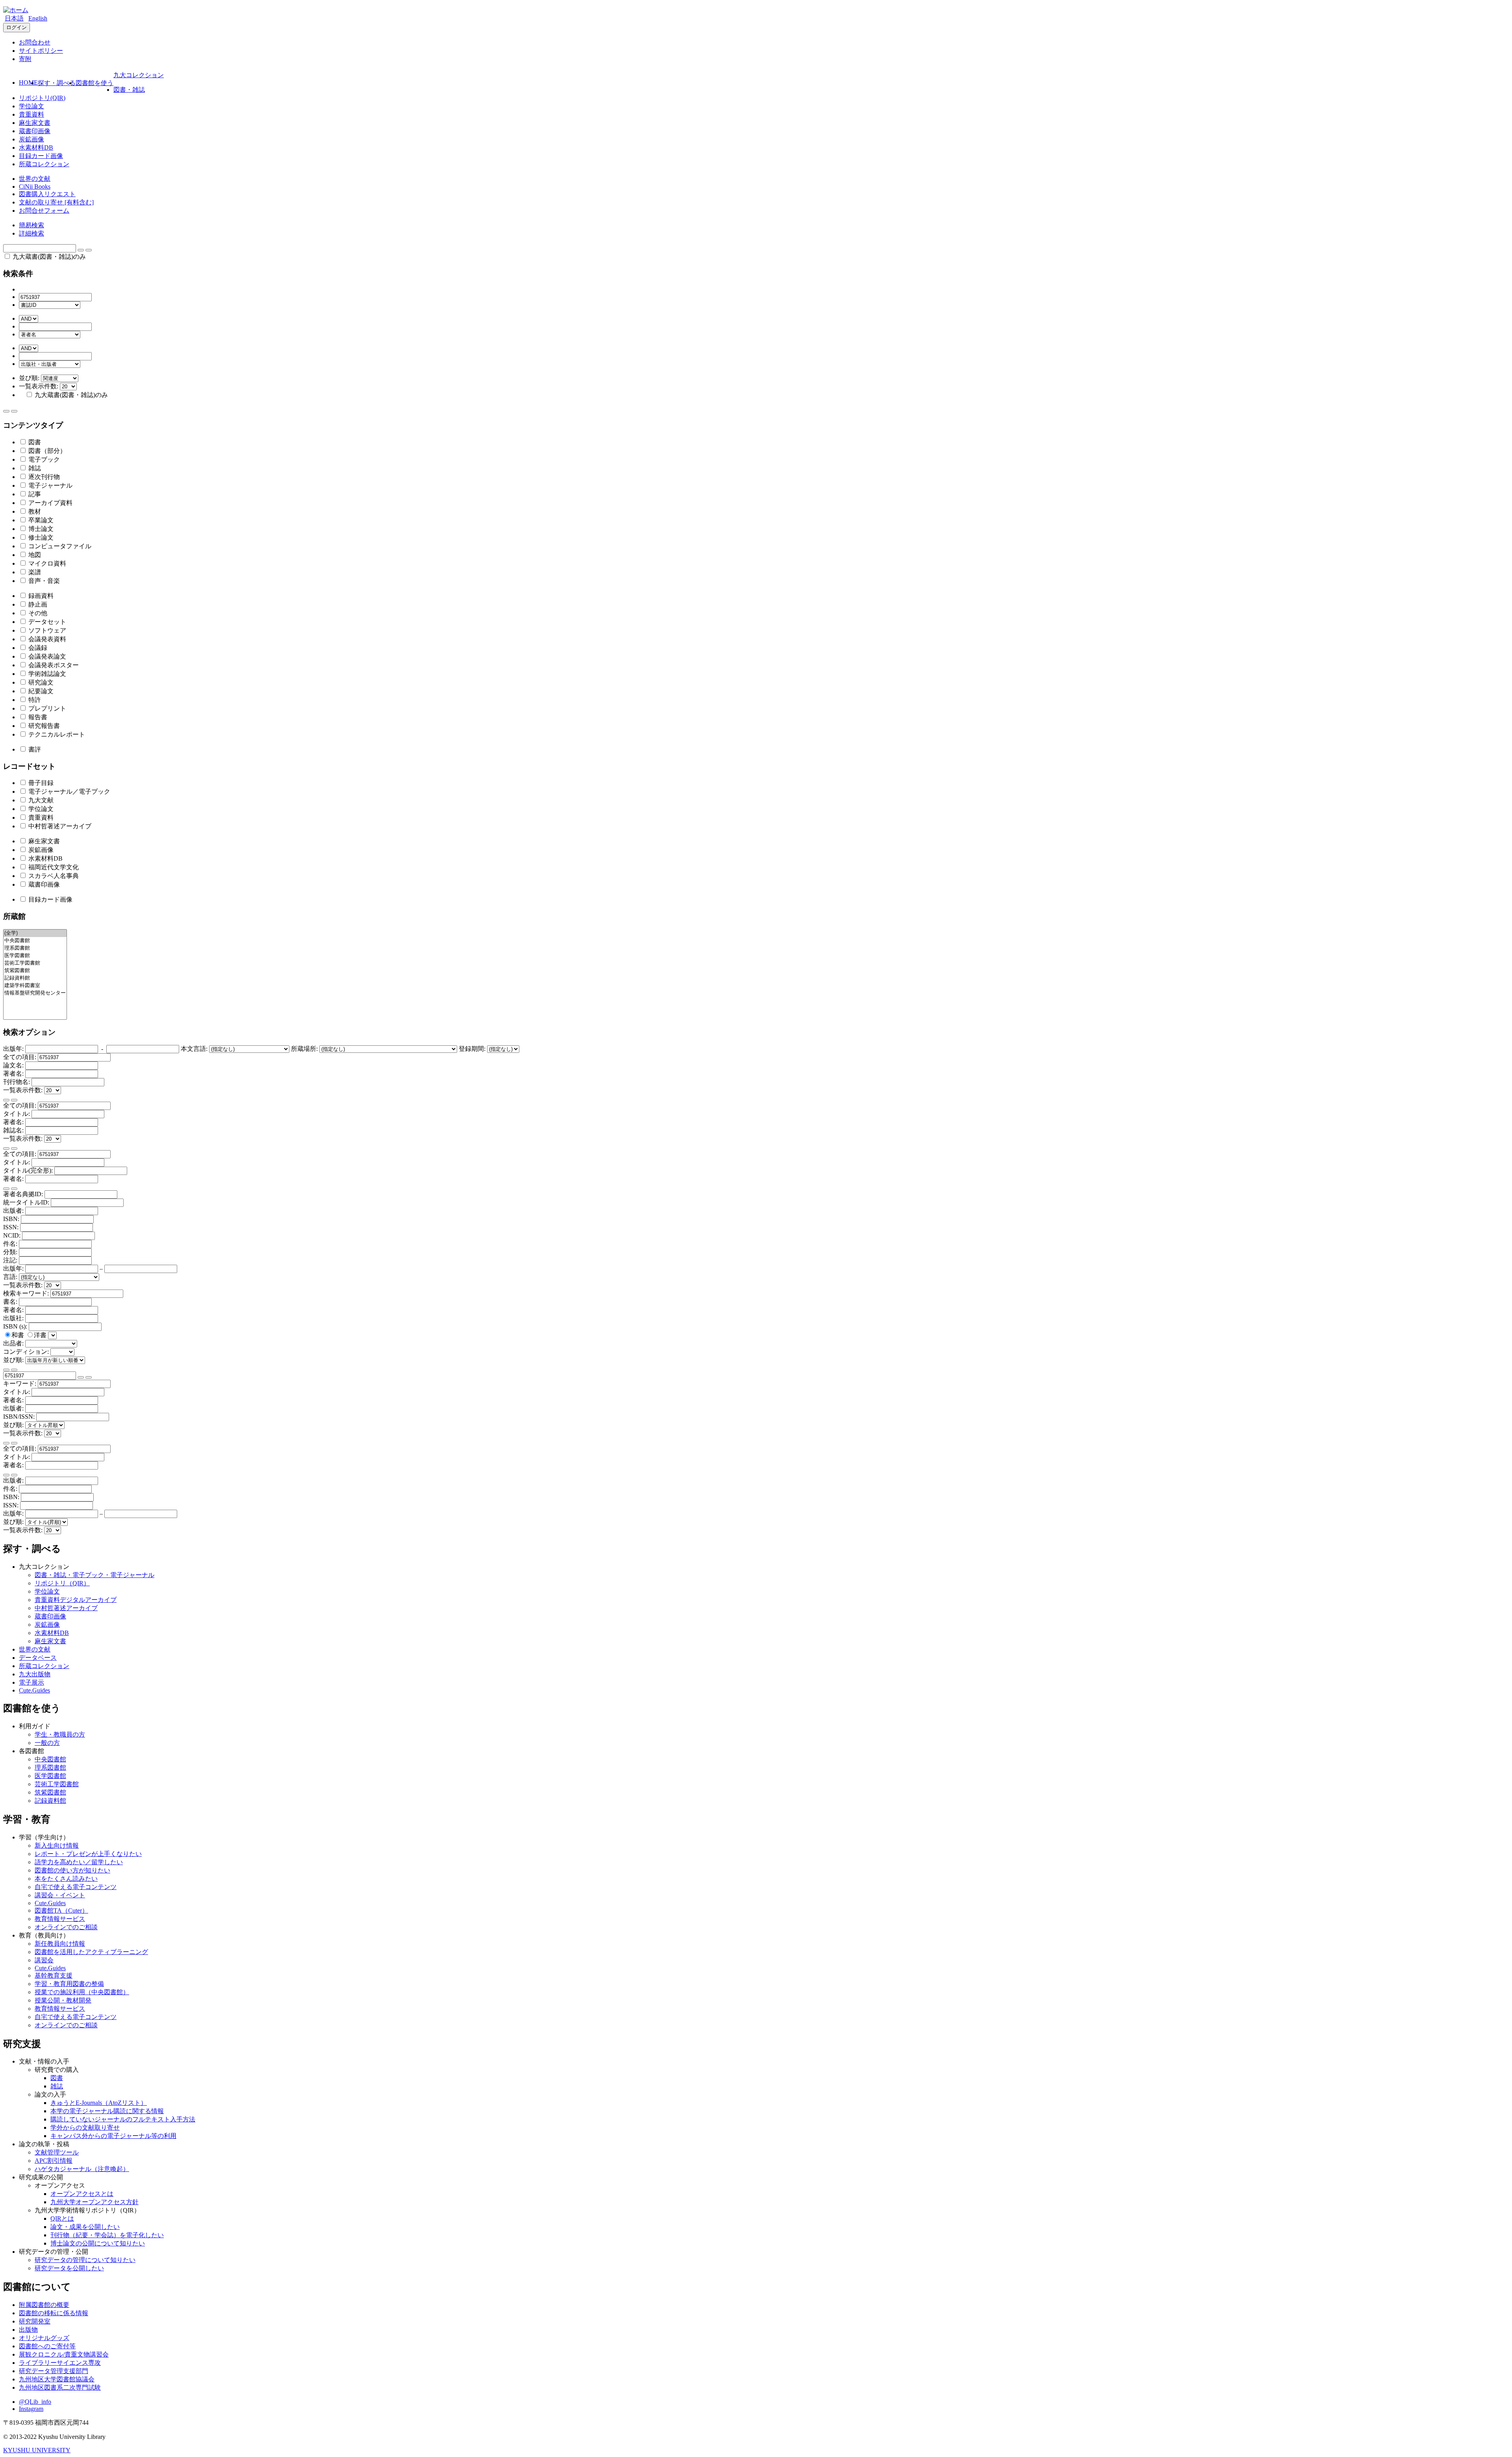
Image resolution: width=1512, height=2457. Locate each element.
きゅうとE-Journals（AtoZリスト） (99, 2103)
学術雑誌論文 (46, 674)
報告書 (37, 717)
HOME (28, 83)
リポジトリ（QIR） (62, 1583)
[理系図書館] (35, 948)
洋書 (41, 1335)
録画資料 (40, 596)
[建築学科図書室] (35, 986)
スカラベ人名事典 (53, 876)
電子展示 (31, 1682)
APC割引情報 (54, 2161)
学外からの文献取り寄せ (85, 2128)
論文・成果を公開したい (85, 2227)
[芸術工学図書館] (35, 963)
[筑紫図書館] (35, 971)
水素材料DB (36, 148)
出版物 (28, 2330)
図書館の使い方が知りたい (72, 1870)
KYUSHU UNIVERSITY (37, 2450)
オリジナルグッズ (44, 2338)
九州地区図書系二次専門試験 (60, 2387)
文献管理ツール (57, 2152)
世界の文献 (35, 179)
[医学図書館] (35, 956)
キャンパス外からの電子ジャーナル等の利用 (113, 2136)
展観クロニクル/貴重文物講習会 (64, 2354)
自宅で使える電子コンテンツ (76, 1887)
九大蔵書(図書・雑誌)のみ (48, 257)
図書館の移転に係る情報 (54, 2313)
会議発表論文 (46, 656)
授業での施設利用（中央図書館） (82, 1992)
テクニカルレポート (56, 734)
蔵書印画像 (35, 131)
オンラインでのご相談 (66, 1927)
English (38, 18)
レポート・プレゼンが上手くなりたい (88, 1854)
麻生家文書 (35, 123)
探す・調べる (57, 83)
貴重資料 (31, 114)
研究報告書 (43, 726)
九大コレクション (139, 75)
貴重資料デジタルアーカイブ (76, 1600)
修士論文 (40, 537)
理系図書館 (50, 1768)
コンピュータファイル (59, 546)
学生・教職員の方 (60, 1734)
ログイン (17, 27)
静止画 (37, 604)
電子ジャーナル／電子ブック (69, 791)
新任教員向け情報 (60, 1944)
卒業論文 (40, 520)
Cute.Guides (34, 1690)
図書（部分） (46, 451)
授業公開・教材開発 (63, 2000)
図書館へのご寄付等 (47, 2346)
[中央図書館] (35, 941)
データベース (38, 1658)
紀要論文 (40, 691)
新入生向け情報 (57, 1846)
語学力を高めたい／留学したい (79, 1862)
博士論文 (40, 529)
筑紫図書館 (50, 1792)
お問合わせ (35, 42)
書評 (34, 749)
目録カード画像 (41, 156)
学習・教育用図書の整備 (69, 1984)
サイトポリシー (41, 51)
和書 (19, 1335)
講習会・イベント (60, 1895)
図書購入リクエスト (47, 194)
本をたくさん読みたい (66, 1879)
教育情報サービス (60, 1919)
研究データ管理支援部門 (54, 2371)
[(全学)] (35, 933)
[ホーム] (16, 10)
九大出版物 (35, 1674)
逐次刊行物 (43, 477)
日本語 (14, 18)
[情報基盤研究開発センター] (35, 993)
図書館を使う (94, 83)
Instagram (31, 2409)
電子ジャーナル (50, 485)
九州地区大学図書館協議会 (57, 2379)
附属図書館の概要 (44, 2305)
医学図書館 (50, 1776)
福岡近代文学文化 (53, 867)
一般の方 (47, 1743)
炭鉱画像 (31, 139)
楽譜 (34, 572)
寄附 (25, 59)
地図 (34, 555)
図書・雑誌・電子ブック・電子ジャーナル (94, 1575)
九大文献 (40, 800)
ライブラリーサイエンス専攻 (60, 2363)
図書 (34, 442)
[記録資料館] (35, 978)
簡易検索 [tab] (31, 225)
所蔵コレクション (44, 164)
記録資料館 (50, 1801)
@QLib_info (35, 2402)
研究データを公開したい (69, 2268)
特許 (34, 700)
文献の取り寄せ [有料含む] (56, 202)
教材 (34, 511)
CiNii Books (35, 187)
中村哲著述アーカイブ (59, 826)
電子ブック (43, 459)
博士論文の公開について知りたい (98, 2243)
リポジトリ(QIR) (42, 98)
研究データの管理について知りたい (85, 2260)
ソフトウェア (46, 630)
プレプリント (46, 708)
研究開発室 (35, 2321)
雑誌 (34, 468)
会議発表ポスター (53, 665)
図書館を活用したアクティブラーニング (91, 1952)
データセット (46, 622)
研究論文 (40, 682)
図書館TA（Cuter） (61, 1910)
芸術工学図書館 (57, 1784)
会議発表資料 (46, 639)
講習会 (44, 1960)
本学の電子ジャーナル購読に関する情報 (107, 2111)
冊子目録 (40, 783)
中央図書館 (50, 1759)
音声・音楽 (43, 581)
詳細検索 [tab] (31, 233)
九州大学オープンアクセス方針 (94, 2202)
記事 (34, 494)
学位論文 (31, 106)
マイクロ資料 (46, 563)
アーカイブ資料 (50, 503)
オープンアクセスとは (82, 2194)
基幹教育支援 (54, 1975)
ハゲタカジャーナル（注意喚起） (82, 2169)
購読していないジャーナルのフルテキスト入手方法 (123, 2119)
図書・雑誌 (129, 90)
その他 (37, 613)
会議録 (37, 648)
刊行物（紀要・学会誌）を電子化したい (107, 2235)
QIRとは (62, 2219)
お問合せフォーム (44, 211)
